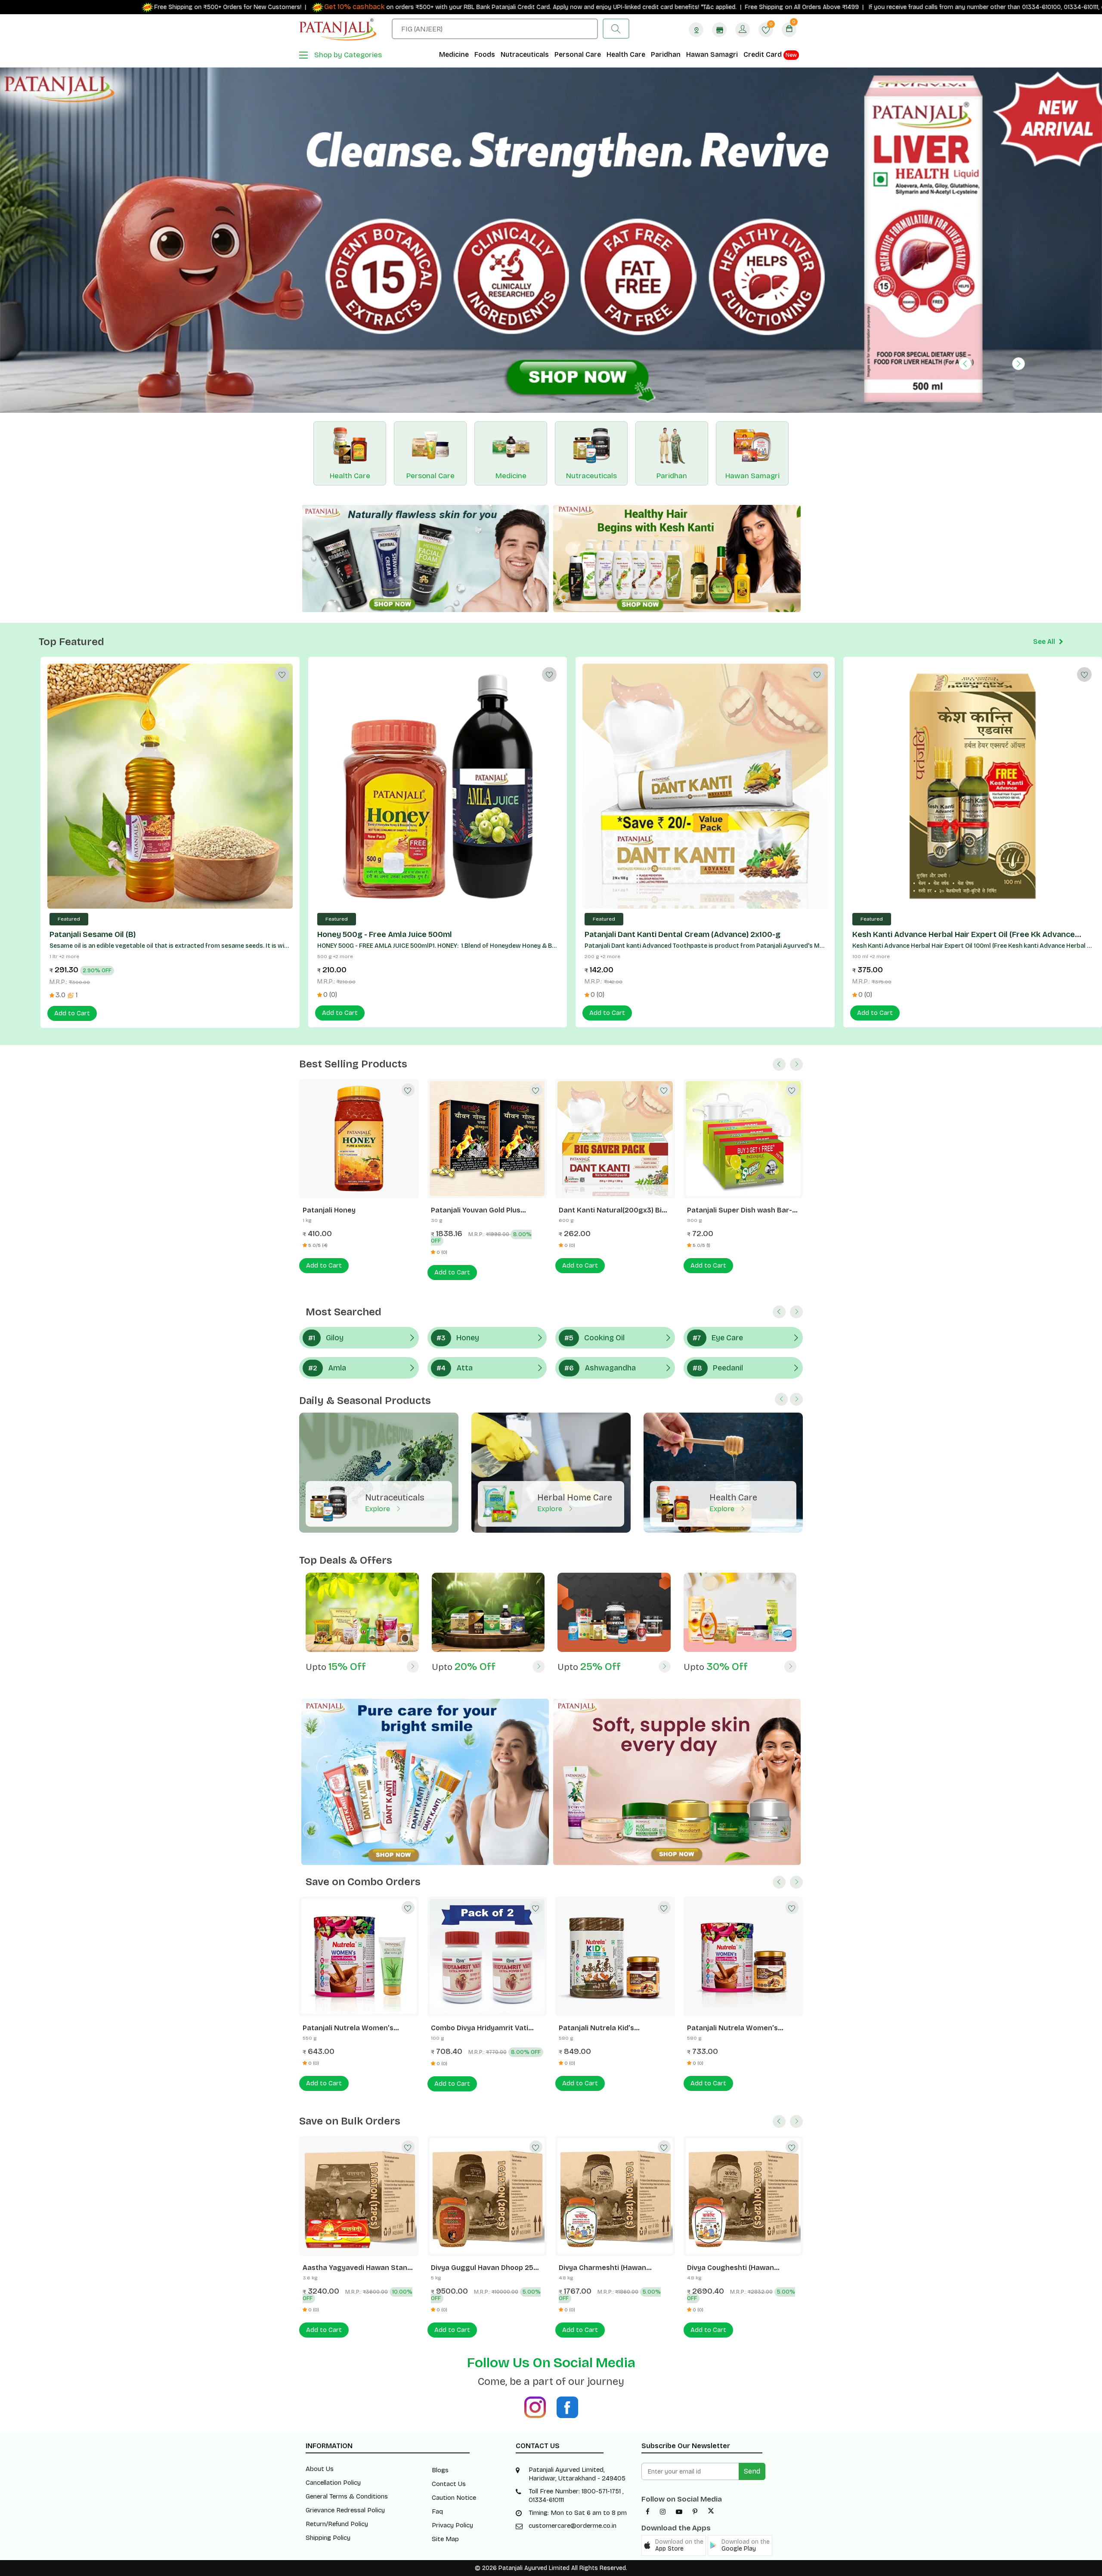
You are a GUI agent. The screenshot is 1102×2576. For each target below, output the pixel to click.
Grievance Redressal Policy (345, 2381)
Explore (378, 1379)
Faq (437, 2382)
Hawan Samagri (712, 54)
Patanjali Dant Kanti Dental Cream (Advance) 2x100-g (683, 805)
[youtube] (679, 2383)
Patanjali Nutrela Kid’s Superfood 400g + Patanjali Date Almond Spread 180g (487, 1899)
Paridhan (666, 54)
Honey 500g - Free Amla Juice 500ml (385, 805)
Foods (485, 54)
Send (752, 2342)
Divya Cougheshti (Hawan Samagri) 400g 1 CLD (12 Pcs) (607, 2138)
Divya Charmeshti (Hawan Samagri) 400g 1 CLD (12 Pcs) (479, 2138)
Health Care (626, 54)
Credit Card (770, 54)
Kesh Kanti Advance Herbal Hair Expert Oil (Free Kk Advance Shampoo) (964, 805)
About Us (320, 2340)
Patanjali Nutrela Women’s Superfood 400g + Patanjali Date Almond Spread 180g (614, 1899)
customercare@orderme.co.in (573, 2397)
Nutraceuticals (525, 54)
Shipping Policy (328, 2409)
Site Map (445, 2409)
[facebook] (648, 2383)
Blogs (440, 2341)
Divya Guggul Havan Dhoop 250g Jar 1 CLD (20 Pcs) (359, 2138)
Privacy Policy (452, 2396)
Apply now (348, 7)
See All (1045, 512)
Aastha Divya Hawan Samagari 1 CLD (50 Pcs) (741, 2138)
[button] (965, 255)
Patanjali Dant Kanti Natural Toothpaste (606, 1081)
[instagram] (663, 2383)
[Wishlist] (281, 544)
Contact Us (449, 2354)
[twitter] (711, 2383)
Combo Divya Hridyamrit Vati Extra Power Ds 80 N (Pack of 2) (356, 1899)
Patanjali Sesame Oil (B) (93, 805)
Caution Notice (454, 2368)
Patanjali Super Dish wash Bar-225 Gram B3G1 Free (483, 1081)
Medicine (454, 54)
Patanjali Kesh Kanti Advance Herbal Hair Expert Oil (737, 1081)
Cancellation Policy (333, 2353)
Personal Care (578, 54)
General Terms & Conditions (347, 2367)
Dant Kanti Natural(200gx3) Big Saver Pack (356, 1081)
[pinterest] (695, 2383)
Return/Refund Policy (337, 2395)
